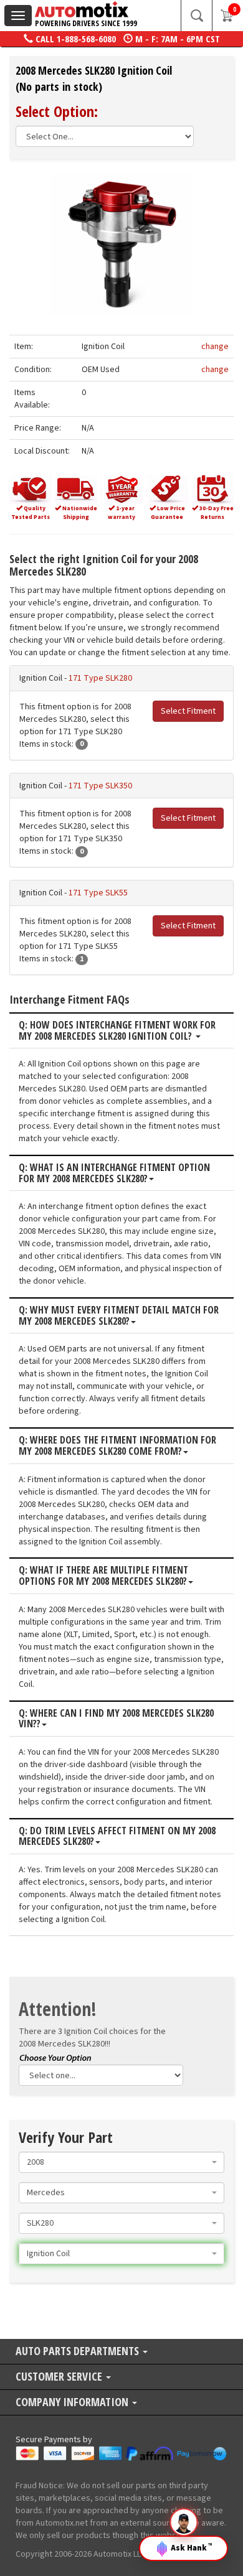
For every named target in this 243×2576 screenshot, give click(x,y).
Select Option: (57, 111)
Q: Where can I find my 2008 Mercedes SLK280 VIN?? (116, 1719)
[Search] (196, 16)
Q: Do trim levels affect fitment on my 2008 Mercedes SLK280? (117, 1836)
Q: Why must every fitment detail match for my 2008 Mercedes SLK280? (119, 1316)
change (215, 347)
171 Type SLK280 (100, 678)
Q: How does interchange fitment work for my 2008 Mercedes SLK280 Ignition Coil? (117, 1031)
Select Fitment (188, 711)
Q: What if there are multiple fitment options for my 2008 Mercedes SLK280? (103, 1576)
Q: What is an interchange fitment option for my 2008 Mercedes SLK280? (114, 1173)
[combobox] (121, 2162)
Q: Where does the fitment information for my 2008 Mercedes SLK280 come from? (117, 1446)
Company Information (73, 2403)
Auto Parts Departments (79, 2352)
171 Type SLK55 (98, 893)
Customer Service (60, 2377)
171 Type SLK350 (100, 786)
